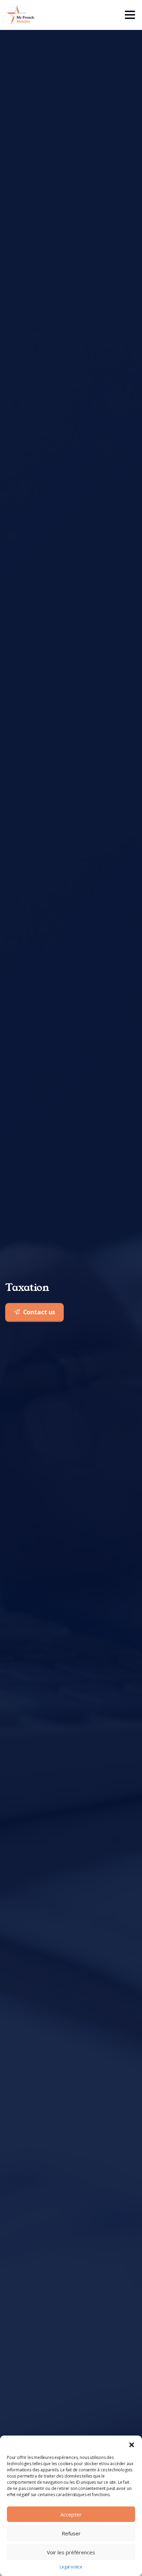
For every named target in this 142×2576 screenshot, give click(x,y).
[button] (132, 2444)
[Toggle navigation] (130, 15)
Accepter (71, 2514)
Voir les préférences (71, 2552)
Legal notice (71, 2567)
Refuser (71, 2533)
